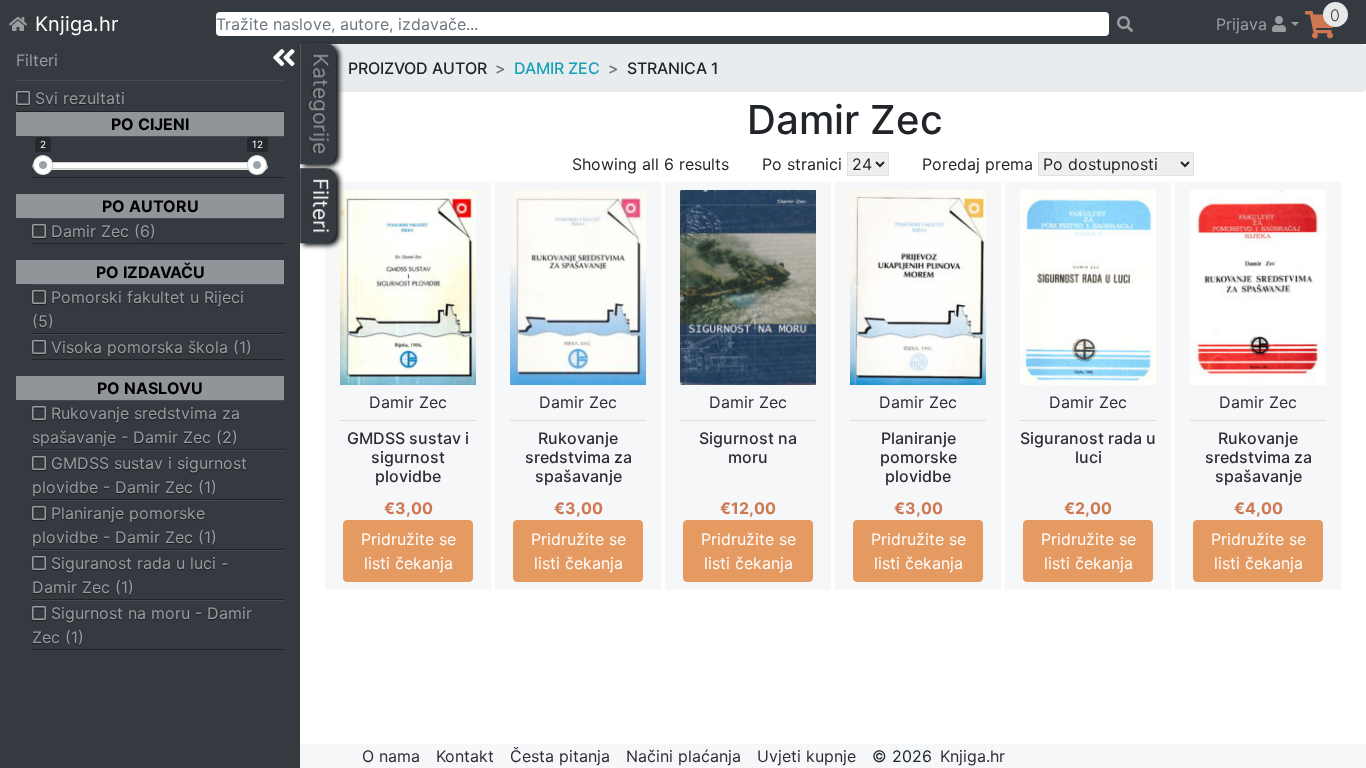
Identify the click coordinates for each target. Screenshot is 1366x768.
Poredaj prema (977, 164)
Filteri (37, 60)
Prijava (1244, 24)
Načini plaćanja (683, 756)
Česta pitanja (560, 756)
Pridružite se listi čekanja (408, 551)
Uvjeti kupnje (806, 756)
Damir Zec (557, 68)
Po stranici (802, 164)
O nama (391, 756)
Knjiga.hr (76, 24)
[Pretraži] (1153, 24)
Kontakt (465, 756)
